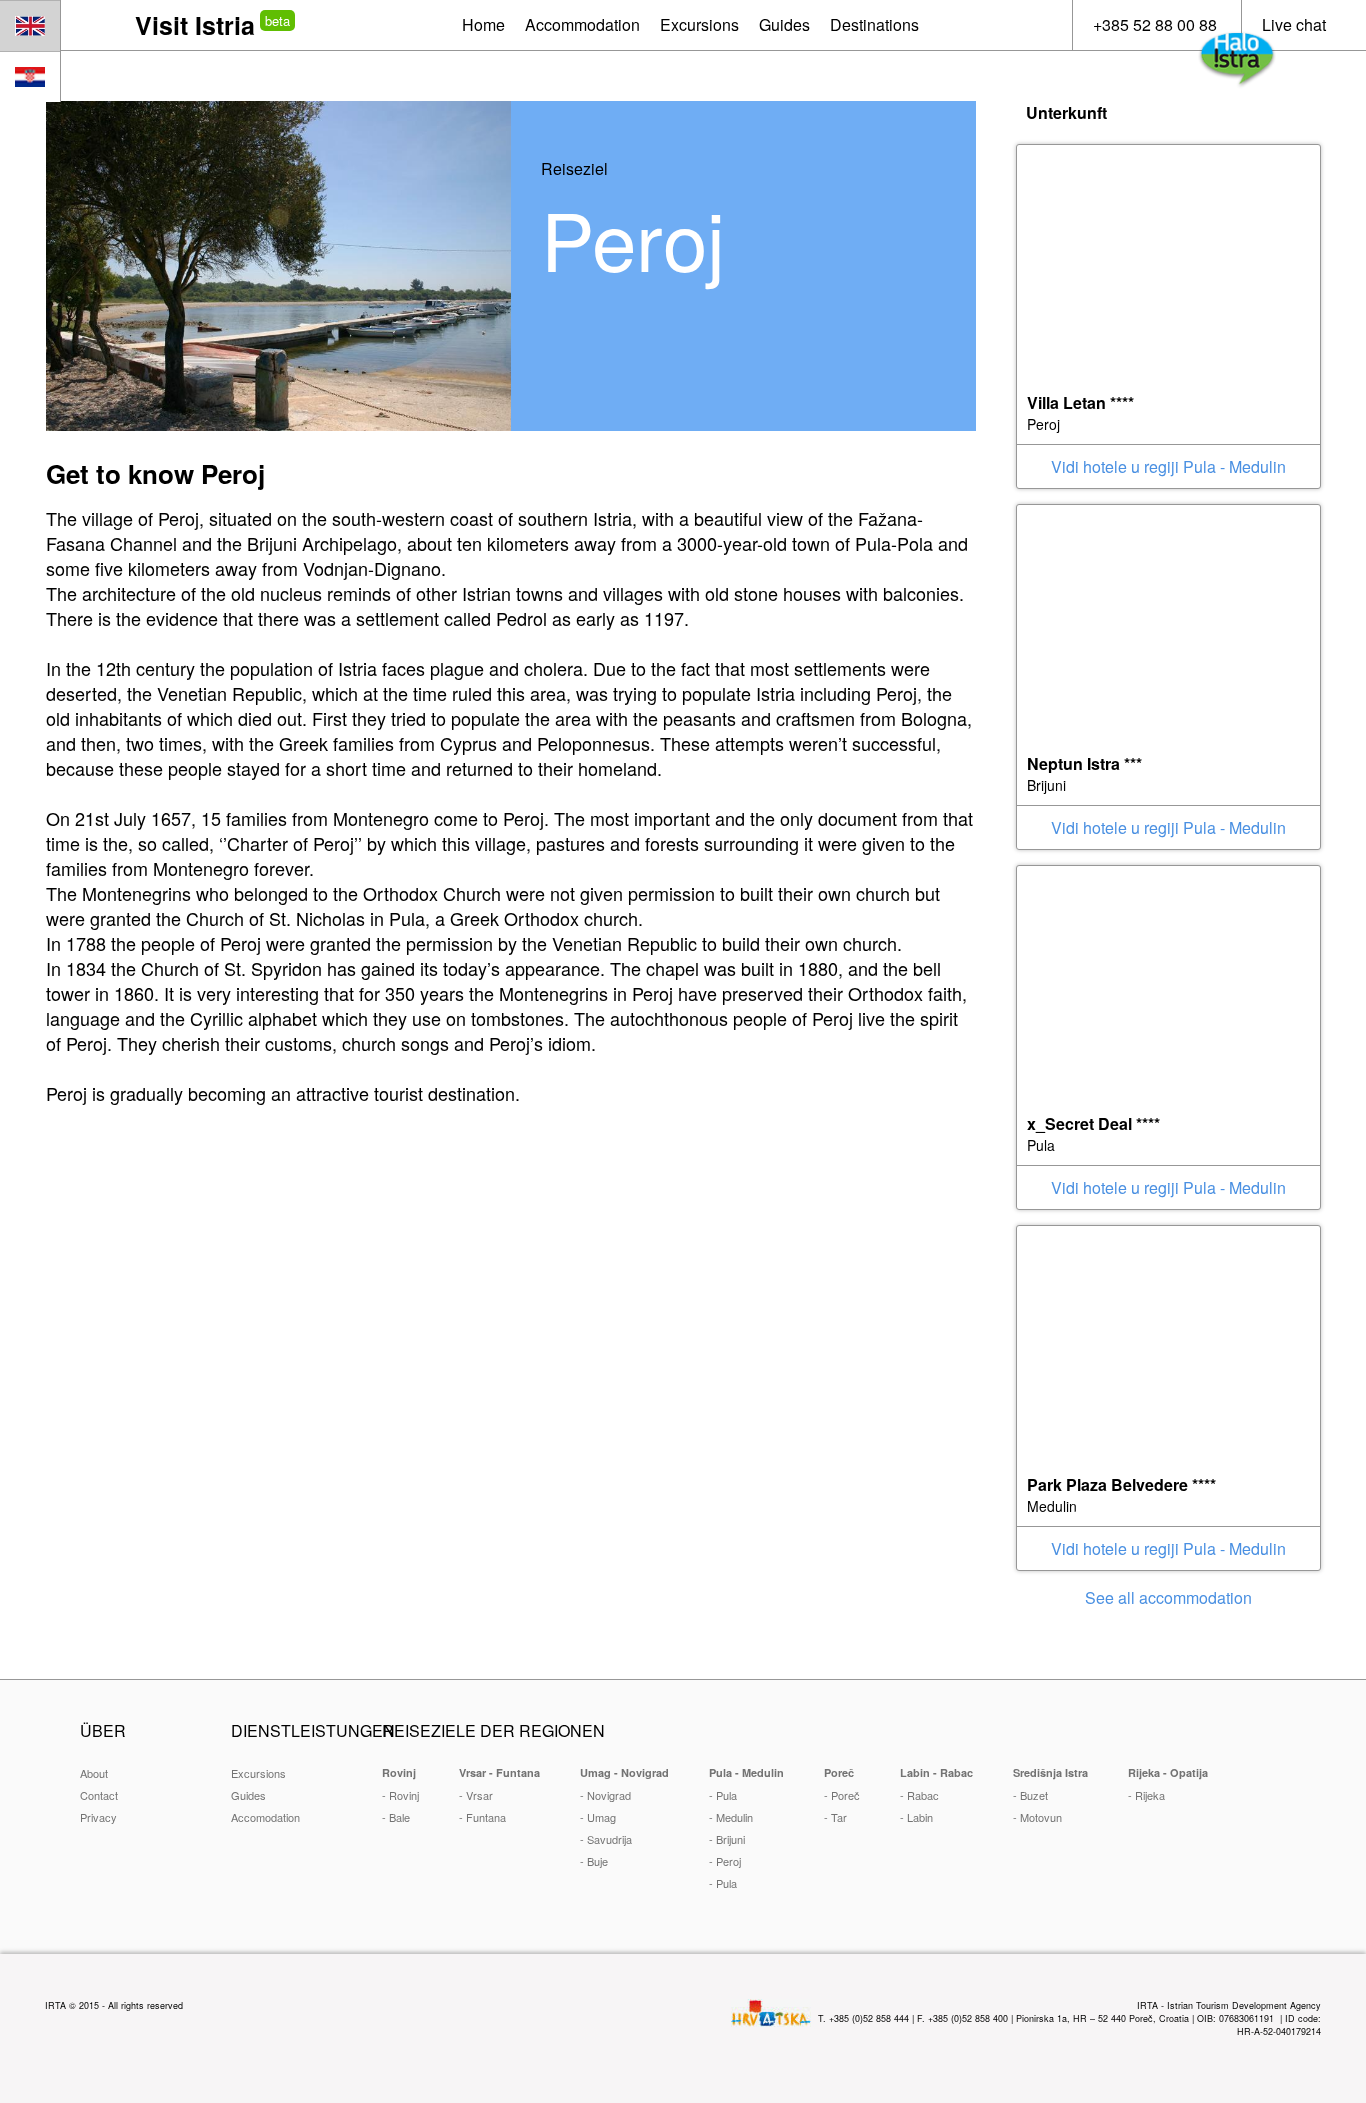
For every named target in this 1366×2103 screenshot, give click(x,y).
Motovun (1041, 1817)
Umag (601, 1817)
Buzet (1034, 1795)
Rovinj (404, 1795)
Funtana (486, 1817)
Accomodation (265, 1817)
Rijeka (1150, 1795)
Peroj (728, 1861)
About (94, 1773)
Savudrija (609, 1839)
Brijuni (730, 1839)
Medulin (734, 1817)
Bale (399, 1817)
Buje (597, 1861)
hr (30, 76)
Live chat (1294, 24)
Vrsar (479, 1795)
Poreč (845, 1795)
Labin (920, 1817)
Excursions (258, 1773)
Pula (726, 1795)
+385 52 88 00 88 (1155, 24)
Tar (839, 1817)
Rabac (923, 1795)
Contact (99, 1795)
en (30, 25)
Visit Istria (195, 25)
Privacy (98, 1817)
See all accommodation (1168, 1597)
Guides (248, 1795)
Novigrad (609, 1795)
